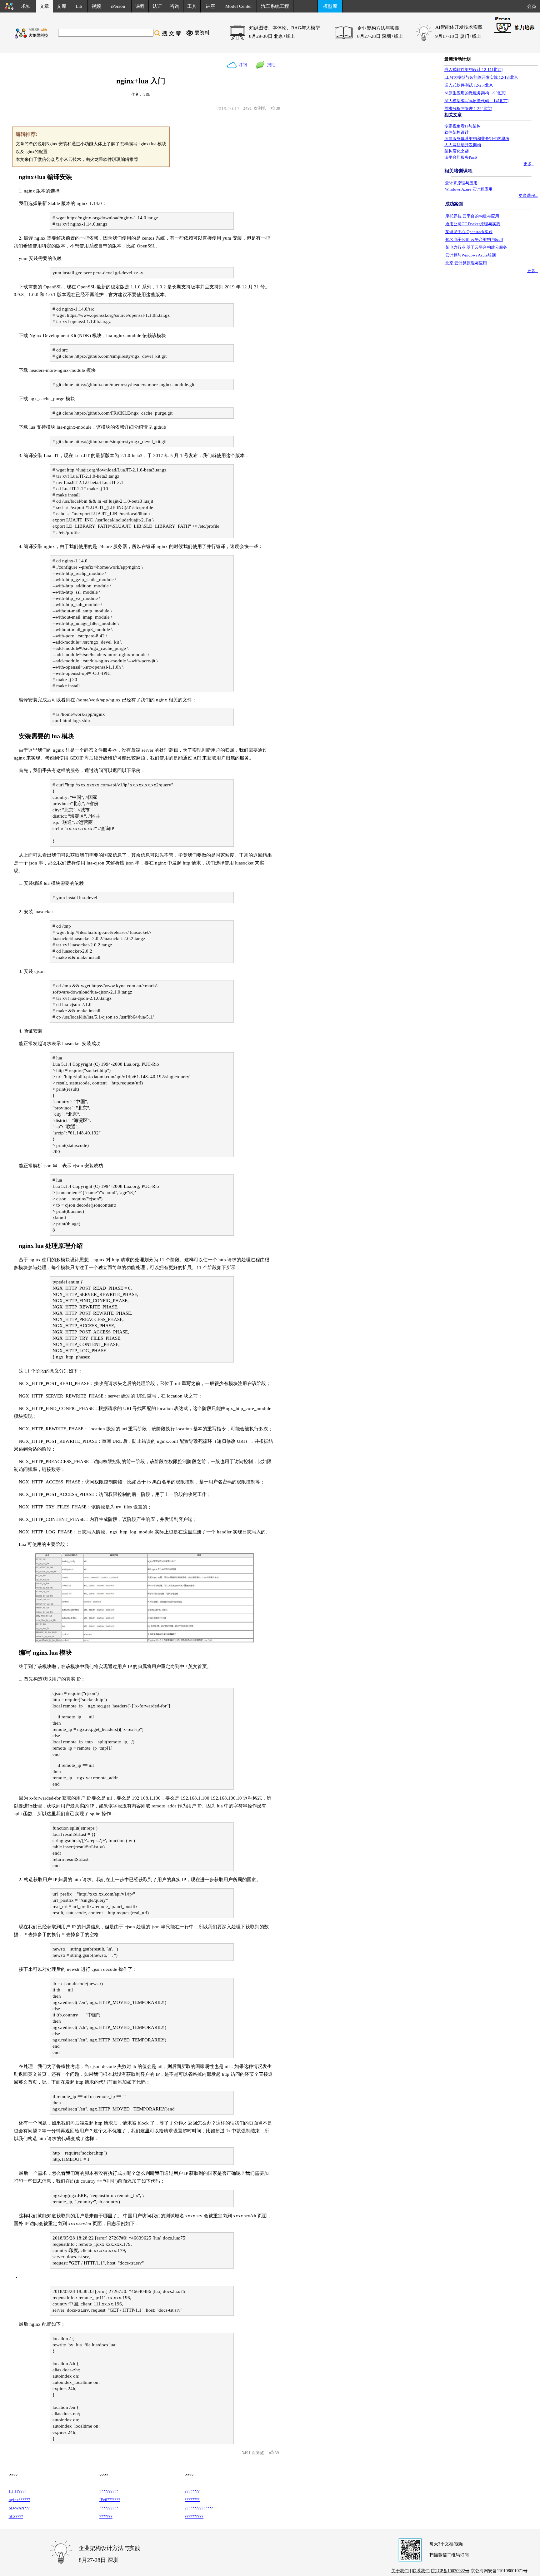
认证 (157, 6)
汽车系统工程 (275, 6)
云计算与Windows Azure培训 (471, 255)
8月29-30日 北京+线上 (272, 36)
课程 (140, 6)
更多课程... (528, 195)
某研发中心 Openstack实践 (469, 232)
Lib (79, 6)
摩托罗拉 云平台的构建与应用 (472, 216)
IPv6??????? (110, 2500)
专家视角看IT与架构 (462, 126)
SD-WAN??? (19, 2508)
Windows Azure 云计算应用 (469, 189)
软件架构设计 (457, 132)
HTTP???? (17, 2491)
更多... (529, 164)
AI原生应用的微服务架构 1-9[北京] (475, 93)
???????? (192, 2491)
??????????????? (199, 2508)
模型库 (330, 6)
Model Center (239, 6)
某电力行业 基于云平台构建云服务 (476, 247)
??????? (106, 2516)
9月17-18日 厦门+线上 (458, 36)
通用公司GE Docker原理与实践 (473, 224)
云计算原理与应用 (461, 183)
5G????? (16, 2516)
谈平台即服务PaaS (461, 157)
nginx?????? (19, 2500)
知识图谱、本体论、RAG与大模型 (285, 28)
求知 (26, 6)
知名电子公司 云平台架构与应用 (474, 239)
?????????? (109, 2491)
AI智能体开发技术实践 (459, 27)
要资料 (202, 33)
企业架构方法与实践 (378, 28)
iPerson (118, 6)
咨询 (175, 6)
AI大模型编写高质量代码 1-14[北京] (476, 101)
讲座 (210, 6)
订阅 (242, 65)
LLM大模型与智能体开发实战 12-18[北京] (482, 77)
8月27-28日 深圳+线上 (380, 36)
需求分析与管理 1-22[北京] (468, 109)
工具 (192, 6)
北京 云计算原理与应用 (466, 263)
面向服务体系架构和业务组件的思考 (477, 139)
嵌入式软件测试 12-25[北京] (469, 85)
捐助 (270, 65)
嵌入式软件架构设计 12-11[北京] (473, 70)
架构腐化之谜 (457, 151)
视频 (96, 6)
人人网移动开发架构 (463, 145)
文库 (62, 6)
